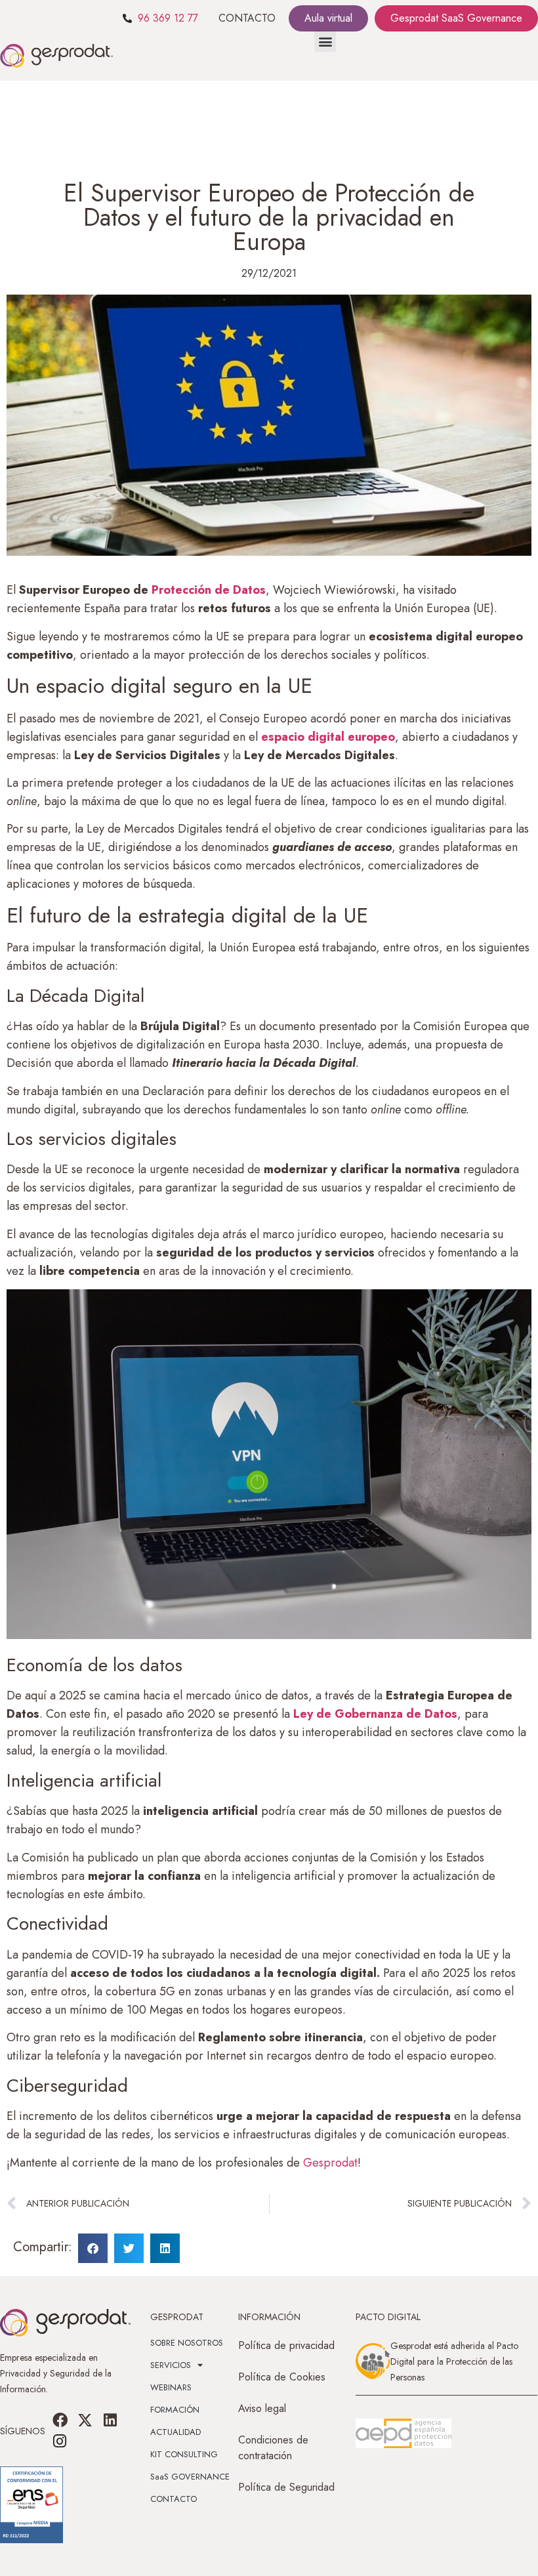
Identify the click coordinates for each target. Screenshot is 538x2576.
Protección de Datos (209, 590)
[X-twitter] (85, 2420)
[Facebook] (60, 2420)
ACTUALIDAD (176, 2432)
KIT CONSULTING (184, 2454)
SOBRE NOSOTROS (187, 2343)
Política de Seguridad (286, 2487)
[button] (325, 41)
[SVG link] (403, 2434)
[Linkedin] (110, 2420)
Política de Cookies (282, 2377)
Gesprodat (330, 2163)
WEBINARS (171, 2387)
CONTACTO (247, 18)
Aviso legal (262, 2408)
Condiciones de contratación (273, 2448)
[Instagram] (60, 2441)
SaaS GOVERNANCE (190, 2477)
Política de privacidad (286, 2345)
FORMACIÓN (175, 2410)
